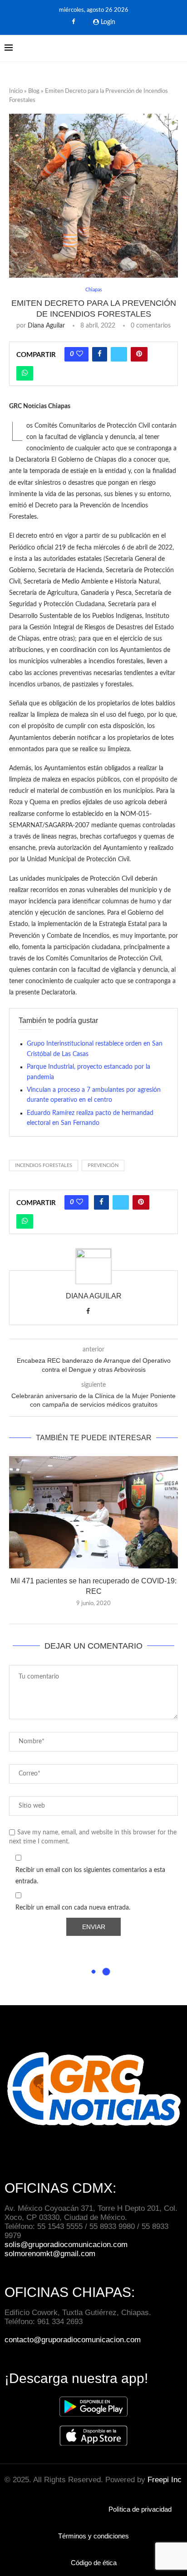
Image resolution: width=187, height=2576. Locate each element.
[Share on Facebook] (100, 354)
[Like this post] (80, 354)
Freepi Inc (165, 2480)
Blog (34, 91)
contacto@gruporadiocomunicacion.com (73, 2340)
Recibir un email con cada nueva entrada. (73, 1908)
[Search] (178, 48)
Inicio (16, 91)
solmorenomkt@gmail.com (51, 2254)
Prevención (103, 1165)
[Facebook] (73, 22)
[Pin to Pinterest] (139, 354)
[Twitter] (85, 22)
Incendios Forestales (44, 1165)
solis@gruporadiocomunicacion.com (66, 2245)
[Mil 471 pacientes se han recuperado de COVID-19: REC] (93, 1512)
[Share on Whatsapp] (25, 373)
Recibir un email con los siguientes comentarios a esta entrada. (90, 1876)
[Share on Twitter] (119, 354)
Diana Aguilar (46, 326)
